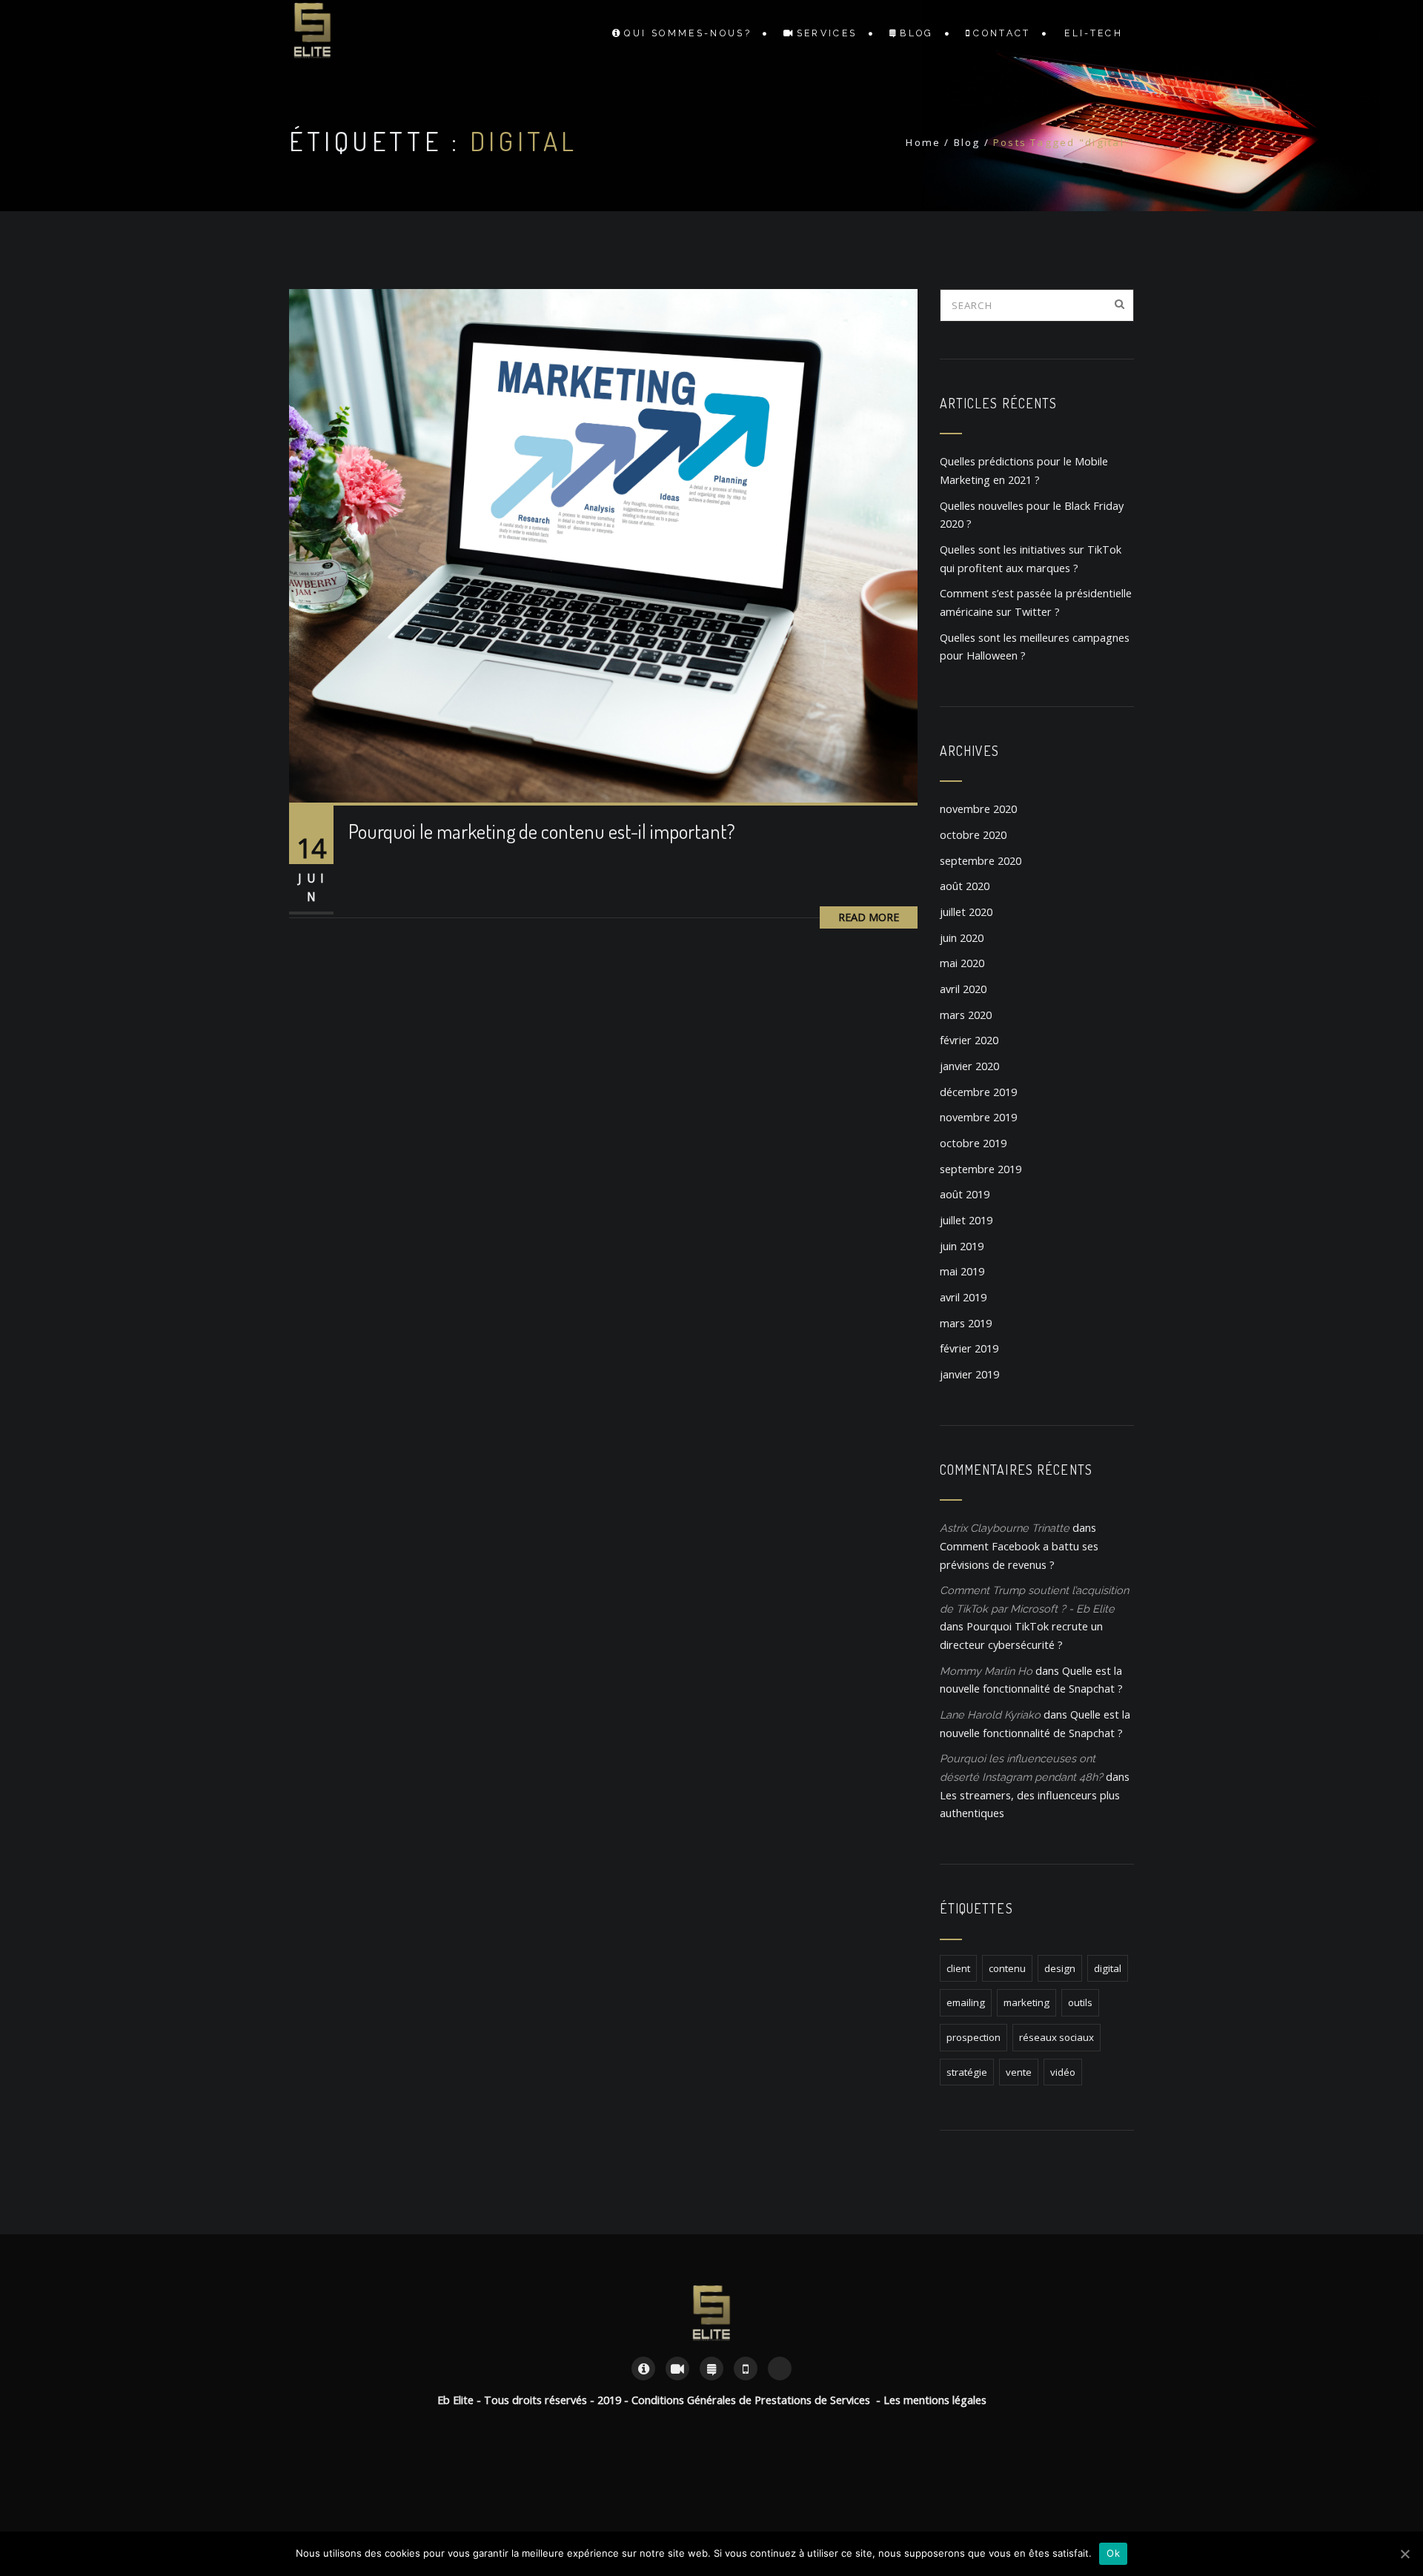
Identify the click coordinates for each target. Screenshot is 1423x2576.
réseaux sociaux (1057, 2037)
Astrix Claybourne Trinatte (1005, 1528)
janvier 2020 (969, 1066)
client (958, 1968)
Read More (869, 917)
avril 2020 (963, 989)
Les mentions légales (935, 2400)
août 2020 (965, 886)
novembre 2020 (978, 809)
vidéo (1063, 2072)
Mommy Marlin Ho (986, 1671)
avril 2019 (963, 1297)
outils (1080, 2002)
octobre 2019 (973, 1143)
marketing (1026, 2002)
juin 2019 (962, 1246)
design (1060, 1968)
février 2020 (969, 1040)
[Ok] (1404, 2554)
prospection (973, 2037)
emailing (966, 2002)
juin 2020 (962, 938)
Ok (1113, 2553)
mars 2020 (966, 1015)
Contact (1002, 33)
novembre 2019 (978, 1117)
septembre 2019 (981, 1169)
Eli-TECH (1094, 33)
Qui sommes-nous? (688, 33)
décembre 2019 (978, 1092)
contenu (1007, 1968)
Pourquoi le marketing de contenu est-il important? (542, 831)
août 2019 (965, 1194)
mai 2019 (962, 1271)
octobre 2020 (973, 835)
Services (827, 33)
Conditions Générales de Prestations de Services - (757, 2400)
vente (1019, 2072)
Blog (916, 33)
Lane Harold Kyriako (990, 1714)
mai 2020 (962, 963)
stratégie (967, 2072)
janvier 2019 (969, 1374)
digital (1108, 1968)
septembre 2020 (981, 861)
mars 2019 (966, 1323)
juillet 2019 (966, 1220)
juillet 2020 (966, 912)
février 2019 (969, 1348)
